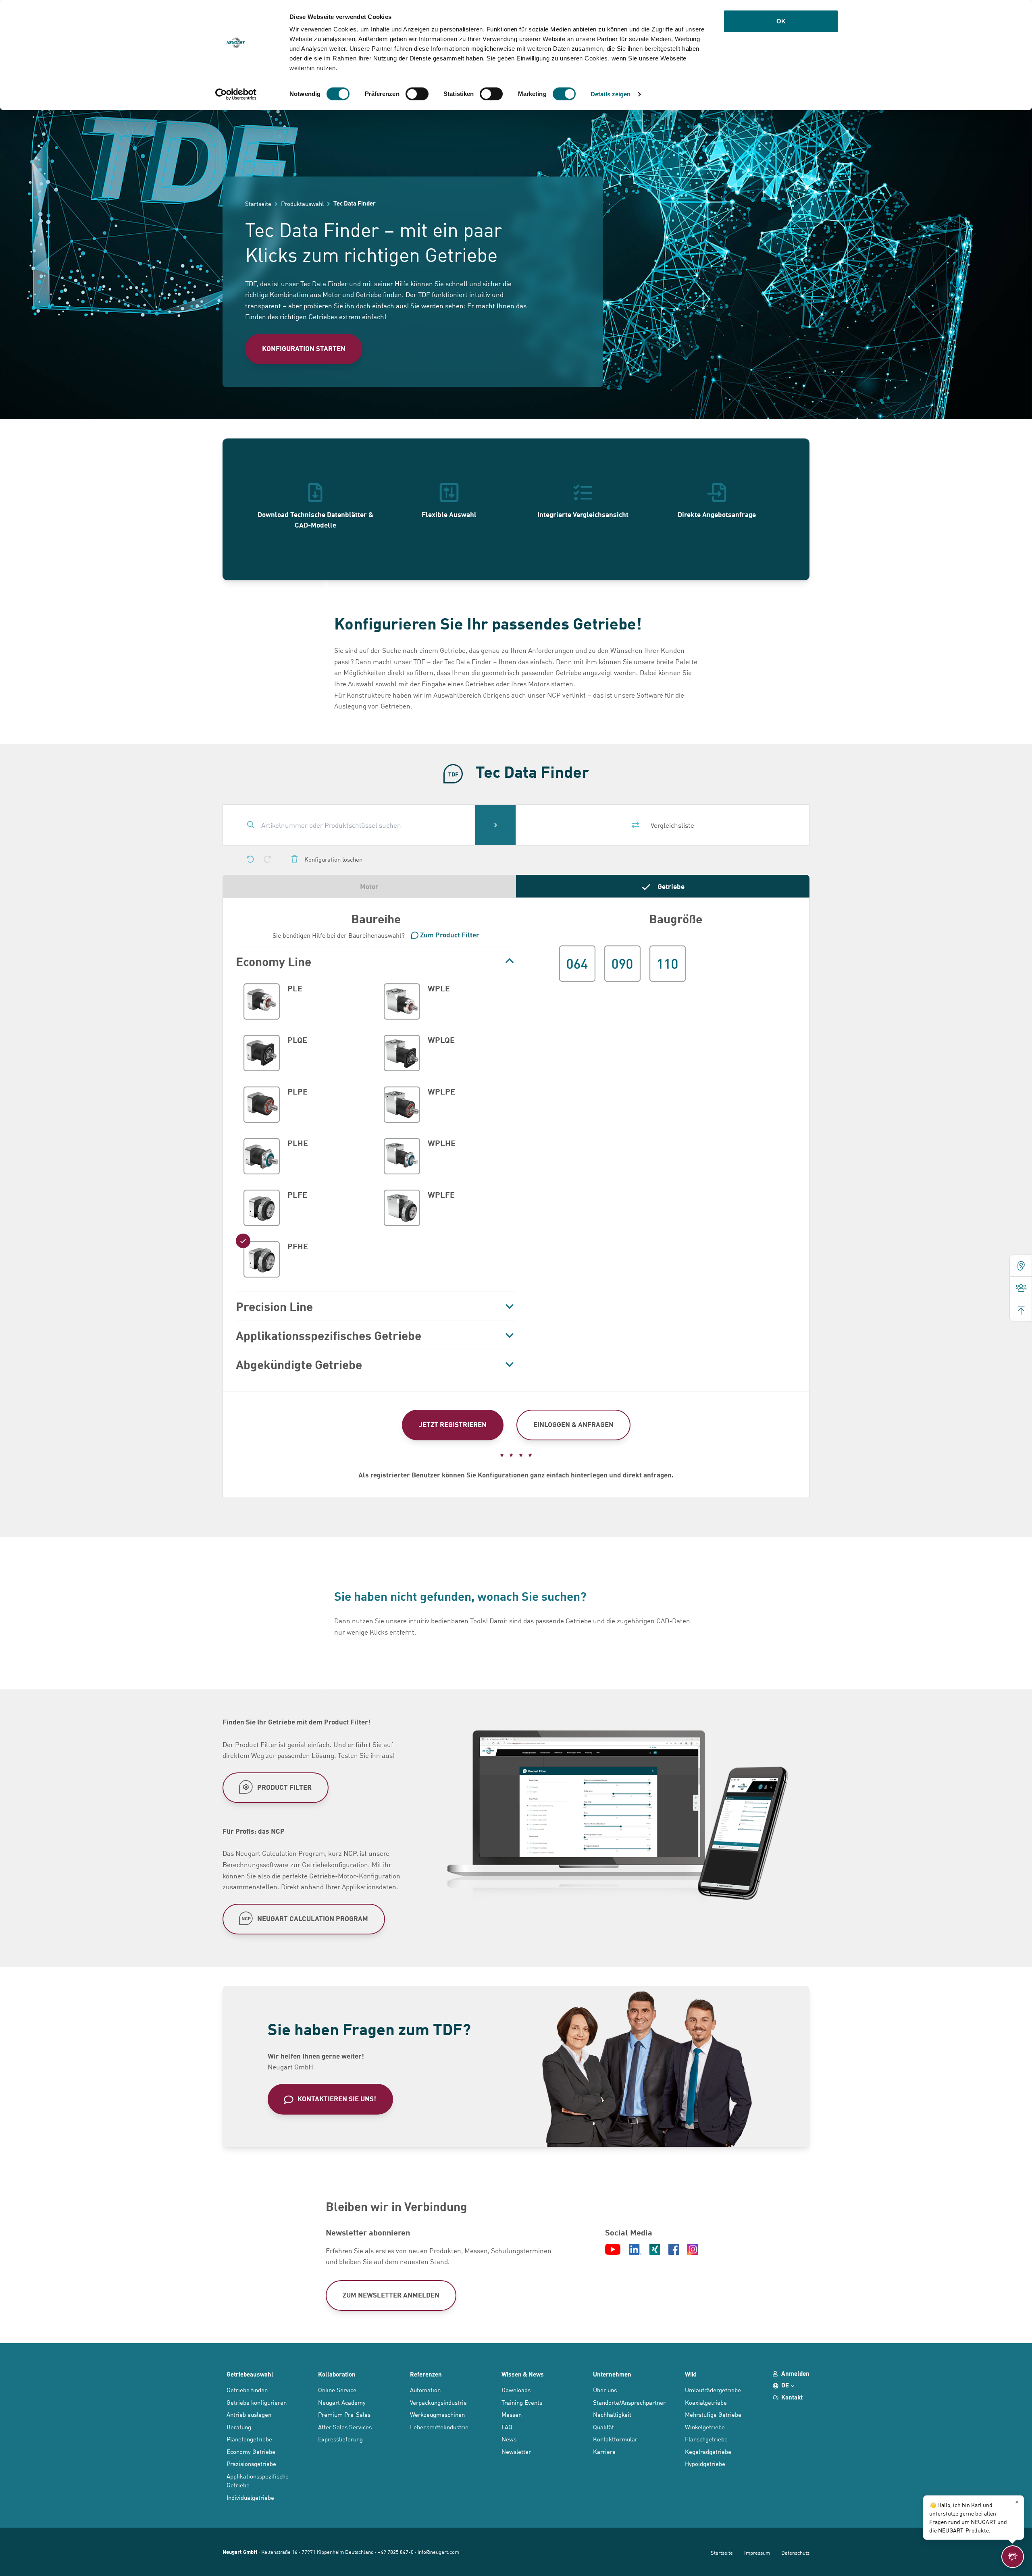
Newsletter (516, 2451)
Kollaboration (337, 2374)
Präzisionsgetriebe (251, 2463)
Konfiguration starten (304, 348)
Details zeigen (611, 94)
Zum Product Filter (450, 935)
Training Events (522, 2402)
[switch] (417, 94)
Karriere (604, 2451)
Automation (425, 2390)
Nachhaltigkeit (612, 2414)
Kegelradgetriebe (708, 2451)
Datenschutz (795, 2552)
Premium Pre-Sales (344, 2414)
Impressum (757, 2552)
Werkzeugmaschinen (437, 2414)
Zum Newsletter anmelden (391, 2295)
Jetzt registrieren (453, 1424)
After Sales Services (345, 2427)
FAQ (507, 2427)
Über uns (605, 2390)
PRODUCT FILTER (284, 1787)
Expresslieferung (340, 2439)
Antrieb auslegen (249, 2414)
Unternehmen (612, 2374)
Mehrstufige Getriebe (713, 2414)
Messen (512, 2414)
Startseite (722, 2552)
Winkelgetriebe (705, 2427)
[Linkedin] (635, 2250)
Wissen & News (523, 2374)
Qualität (603, 2427)
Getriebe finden (247, 2390)
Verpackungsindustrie (438, 2402)
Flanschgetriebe (706, 2439)
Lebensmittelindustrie (439, 2427)
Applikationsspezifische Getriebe (258, 2480)
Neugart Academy (342, 2402)
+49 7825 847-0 (396, 2552)
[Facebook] (674, 2250)
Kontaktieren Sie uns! (337, 2099)
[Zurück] (250, 859)
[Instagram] (693, 2250)
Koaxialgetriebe (706, 2402)
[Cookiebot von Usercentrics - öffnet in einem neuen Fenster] (236, 94)
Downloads (516, 2390)
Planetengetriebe (249, 2439)
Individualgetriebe (250, 2497)
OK (781, 21)
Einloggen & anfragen (573, 1424)
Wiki (691, 2374)
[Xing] (655, 2250)
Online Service (337, 2390)
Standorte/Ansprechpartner (629, 2402)
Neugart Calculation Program (313, 1918)
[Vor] (267, 859)
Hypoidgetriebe (705, 2463)
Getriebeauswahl (250, 2374)
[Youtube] (613, 2250)
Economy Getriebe (251, 2451)
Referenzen (426, 2374)
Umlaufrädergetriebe (713, 2390)
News (509, 2439)
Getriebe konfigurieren (257, 2402)
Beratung (239, 2427)
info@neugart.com (438, 2552)
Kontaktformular (615, 2439)
